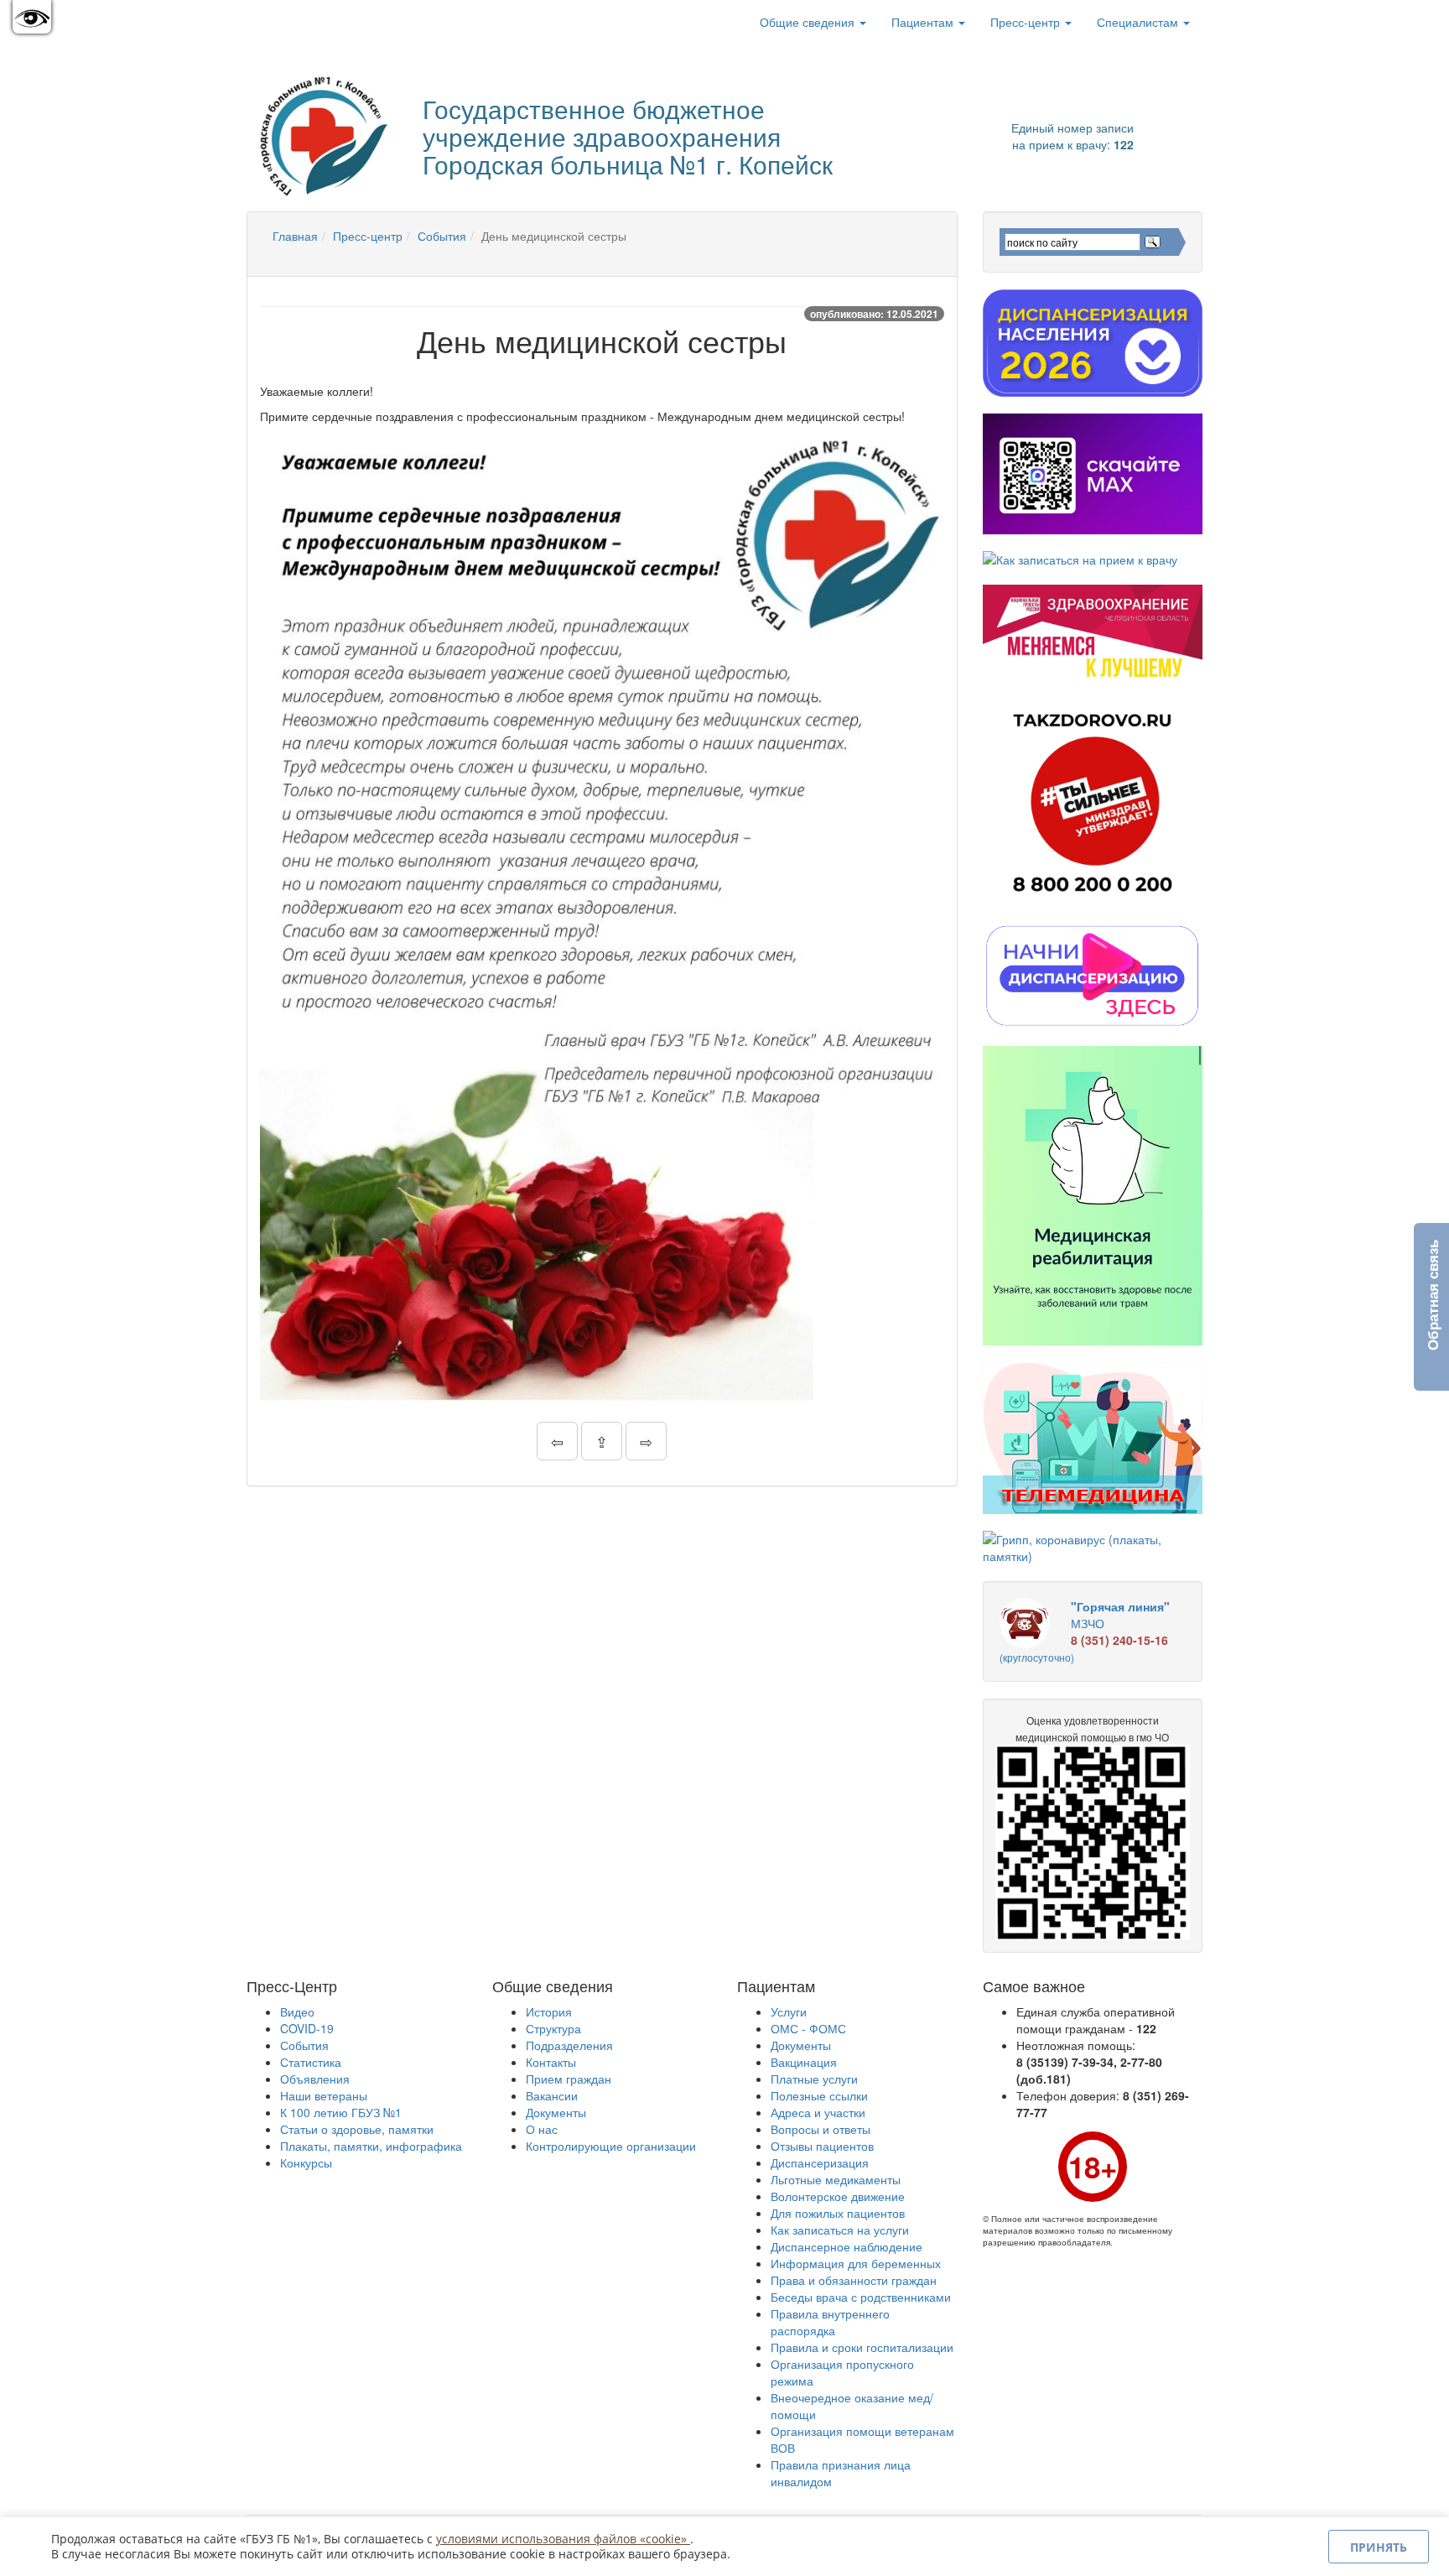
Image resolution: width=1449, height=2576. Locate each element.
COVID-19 (307, 2028)
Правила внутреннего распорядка (830, 2322)
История (549, 2011)
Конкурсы (306, 2162)
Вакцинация (804, 2062)
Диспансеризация (820, 2162)
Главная (295, 236)
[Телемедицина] (1093, 1438)
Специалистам (1139, 22)
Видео (297, 2011)
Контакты (551, 2062)
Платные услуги (814, 2079)
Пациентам (924, 22)
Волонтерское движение (838, 2196)
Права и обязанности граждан (854, 2280)
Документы (556, 2112)
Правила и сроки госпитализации (862, 2347)
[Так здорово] (1093, 802)
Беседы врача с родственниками (861, 2297)
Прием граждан (569, 2079)
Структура (553, 2028)
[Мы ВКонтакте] (273, 22)
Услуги (789, 2011)
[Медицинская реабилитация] (1093, 1196)
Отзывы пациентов (822, 2146)
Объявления (315, 2079)
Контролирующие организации (611, 2146)
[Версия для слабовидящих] (32, 17)
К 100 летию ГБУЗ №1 (341, 2112)
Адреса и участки (818, 2112)
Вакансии (552, 2095)
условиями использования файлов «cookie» (563, 2539)
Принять (1379, 2547)
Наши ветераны (324, 2095)
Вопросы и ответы (821, 2129)
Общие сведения (809, 22)
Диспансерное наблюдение (847, 2246)
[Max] (1093, 474)
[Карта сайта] (297, 22)
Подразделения (569, 2045)
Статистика (311, 2062)
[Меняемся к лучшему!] (1093, 633)
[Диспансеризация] (1093, 343)
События (442, 236)
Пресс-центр (1027, 22)
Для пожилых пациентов (838, 2213)
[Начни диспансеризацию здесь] (1093, 975)
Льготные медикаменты (836, 2179)
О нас (542, 2129)
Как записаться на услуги (840, 2230)
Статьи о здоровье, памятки (357, 2129)
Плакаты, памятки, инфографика (371, 2146)
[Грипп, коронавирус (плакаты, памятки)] (1093, 1548)
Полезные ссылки (819, 2095)
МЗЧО (1085, 1631)
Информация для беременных (856, 2263)
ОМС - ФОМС (808, 2028)
